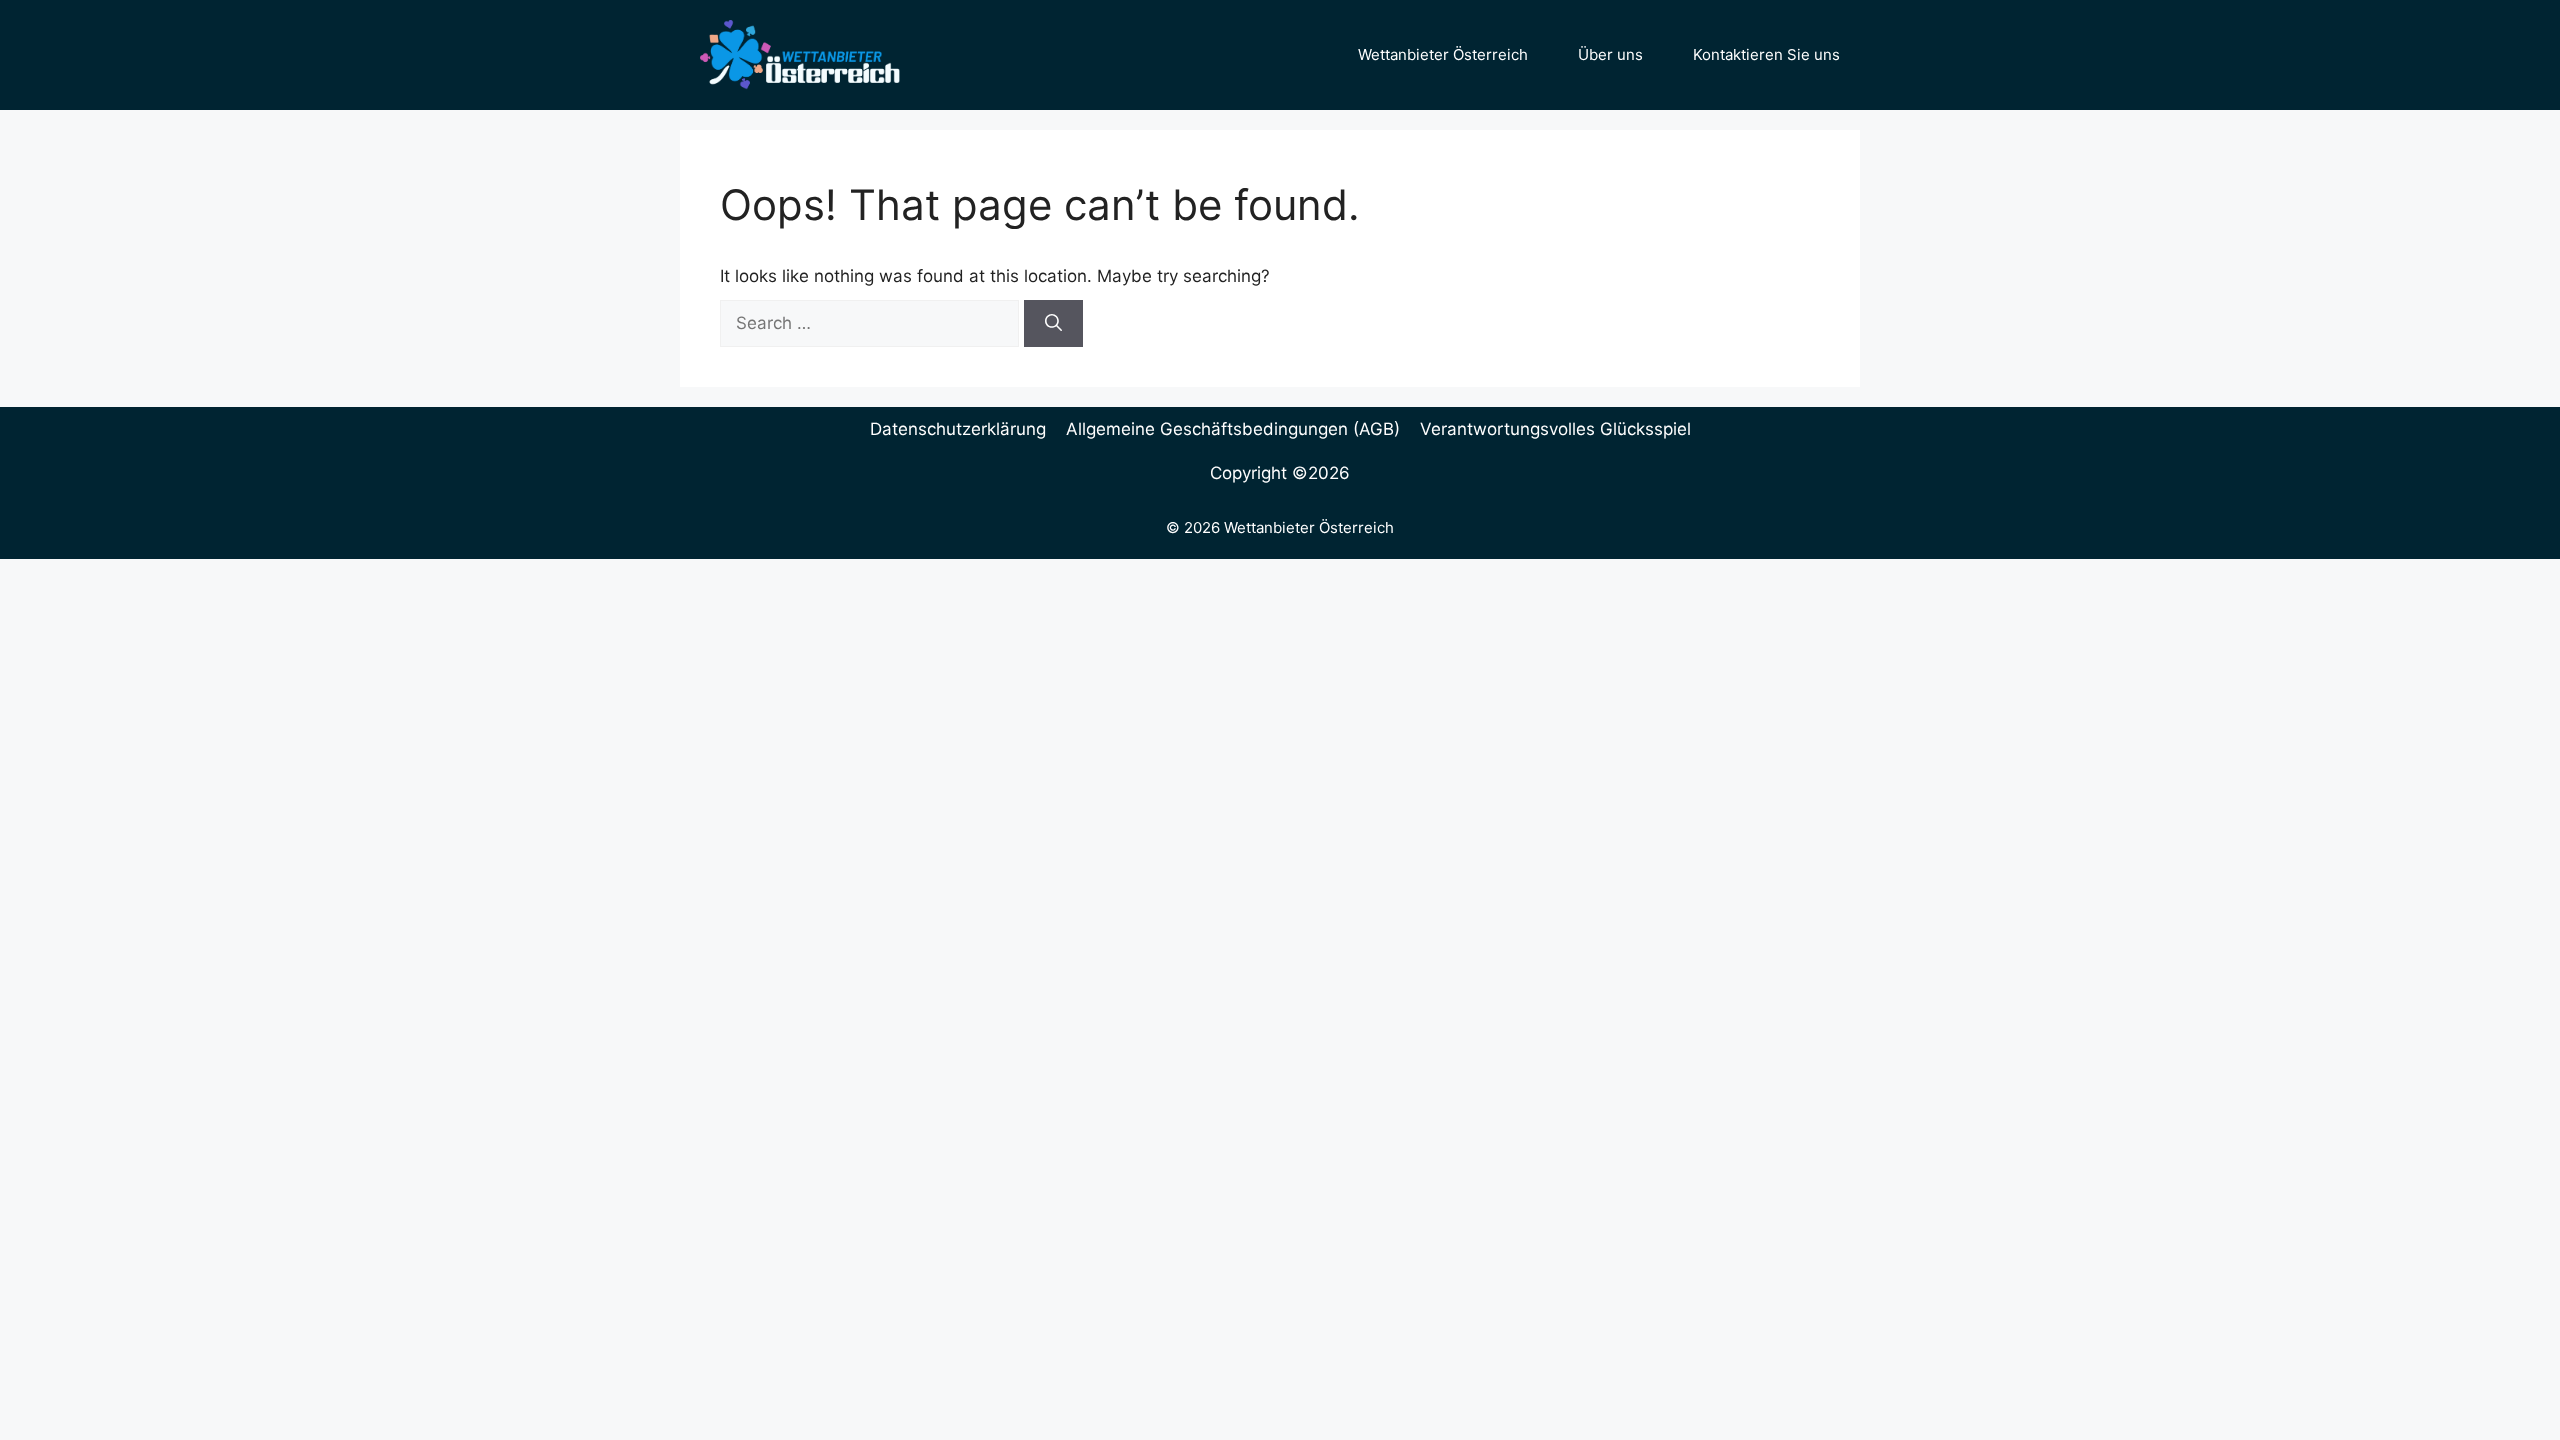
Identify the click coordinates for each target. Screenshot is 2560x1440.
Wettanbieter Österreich (1443, 54)
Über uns (1610, 54)
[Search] (1053, 324)
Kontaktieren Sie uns (1766, 54)
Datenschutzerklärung (958, 429)
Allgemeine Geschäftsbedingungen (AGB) (1233, 429)
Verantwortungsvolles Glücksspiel (1555, 429)
